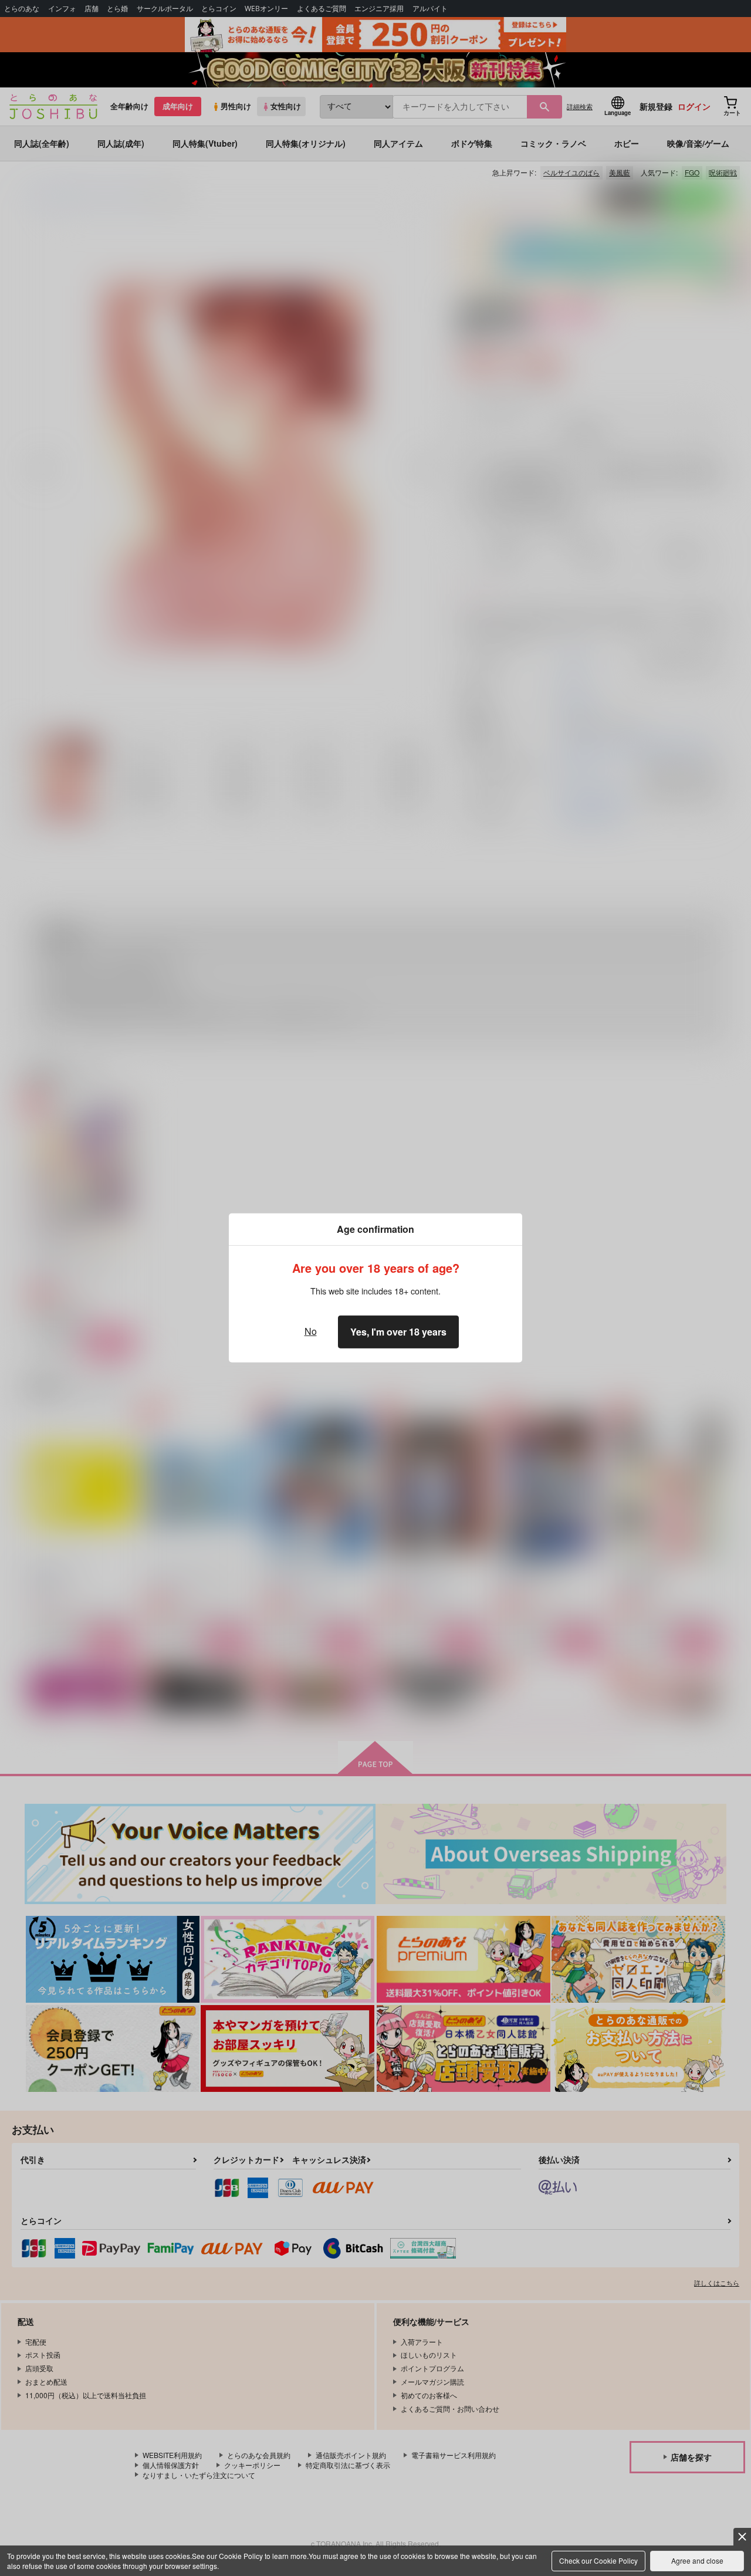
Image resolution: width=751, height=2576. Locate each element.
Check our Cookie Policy (598, 2560)
